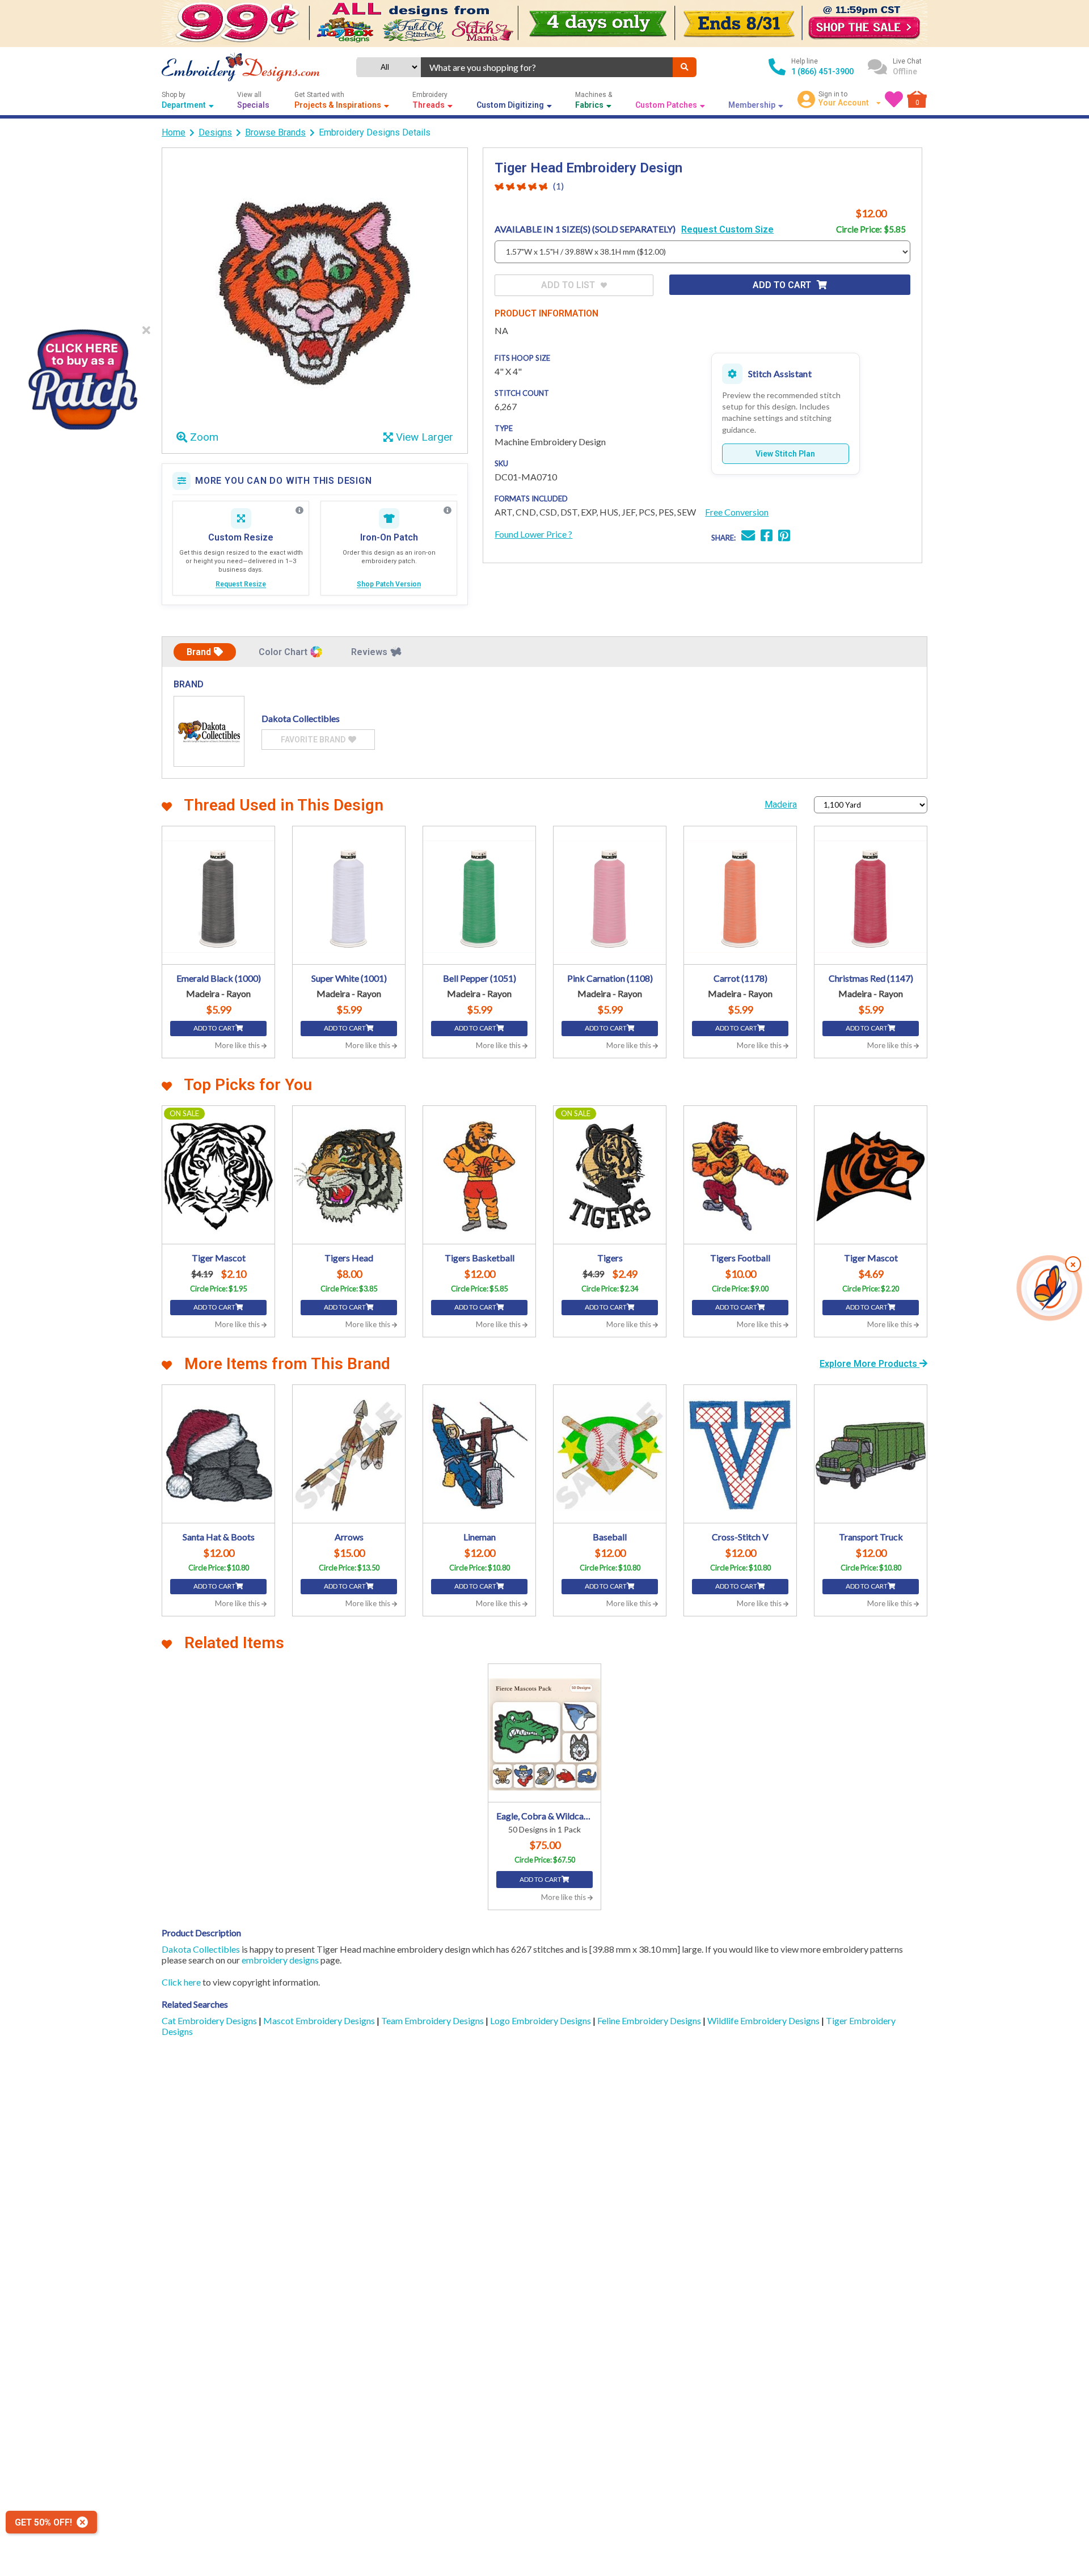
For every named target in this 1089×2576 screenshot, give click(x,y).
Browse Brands (275, 132)
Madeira (781, 805)
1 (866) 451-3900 (822, 71)
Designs (215, 132)
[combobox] (547, 67)
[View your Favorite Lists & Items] (894, 99)
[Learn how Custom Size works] (299, 510)
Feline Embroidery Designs (650, 2020)
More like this (238, 1045)
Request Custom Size (727, 229)
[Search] (685, 67)
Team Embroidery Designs (433, 2020)
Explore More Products (869, 1364)
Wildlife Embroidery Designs (764, 2020)
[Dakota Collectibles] (209, 731)
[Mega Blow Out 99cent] (544, 24)
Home (174, 132)
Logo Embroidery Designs (541, 2020)
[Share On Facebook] (767, 537)
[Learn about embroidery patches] (448, 510)
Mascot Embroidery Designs (320, 2020)
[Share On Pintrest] (784, 537)
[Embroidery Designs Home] (241, 67)
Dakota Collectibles (201, 1949)
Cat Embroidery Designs (210, 2020)
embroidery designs (280, 1960)
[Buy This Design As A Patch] (82, 376)
